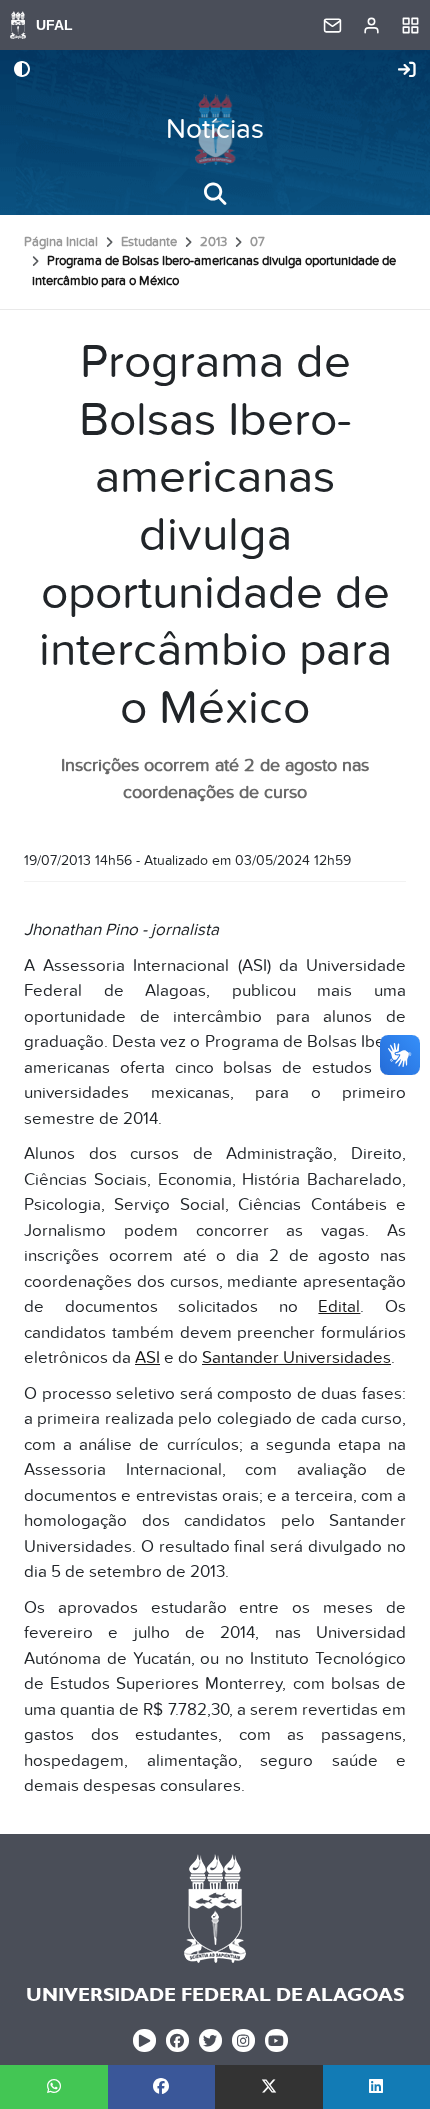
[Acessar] (407, 71)
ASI (147, 1358)
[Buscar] (215, 194)
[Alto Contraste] (22, 71)
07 (257, 242)
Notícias (215, 129)
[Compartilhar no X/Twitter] (269, 2087)
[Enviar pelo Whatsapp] (54, 2087)
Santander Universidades (296, 1358)
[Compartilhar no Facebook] (162, 2087)
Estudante (149, 242)
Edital (339, 1307)
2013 (213, 242)
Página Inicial (61, 242)
